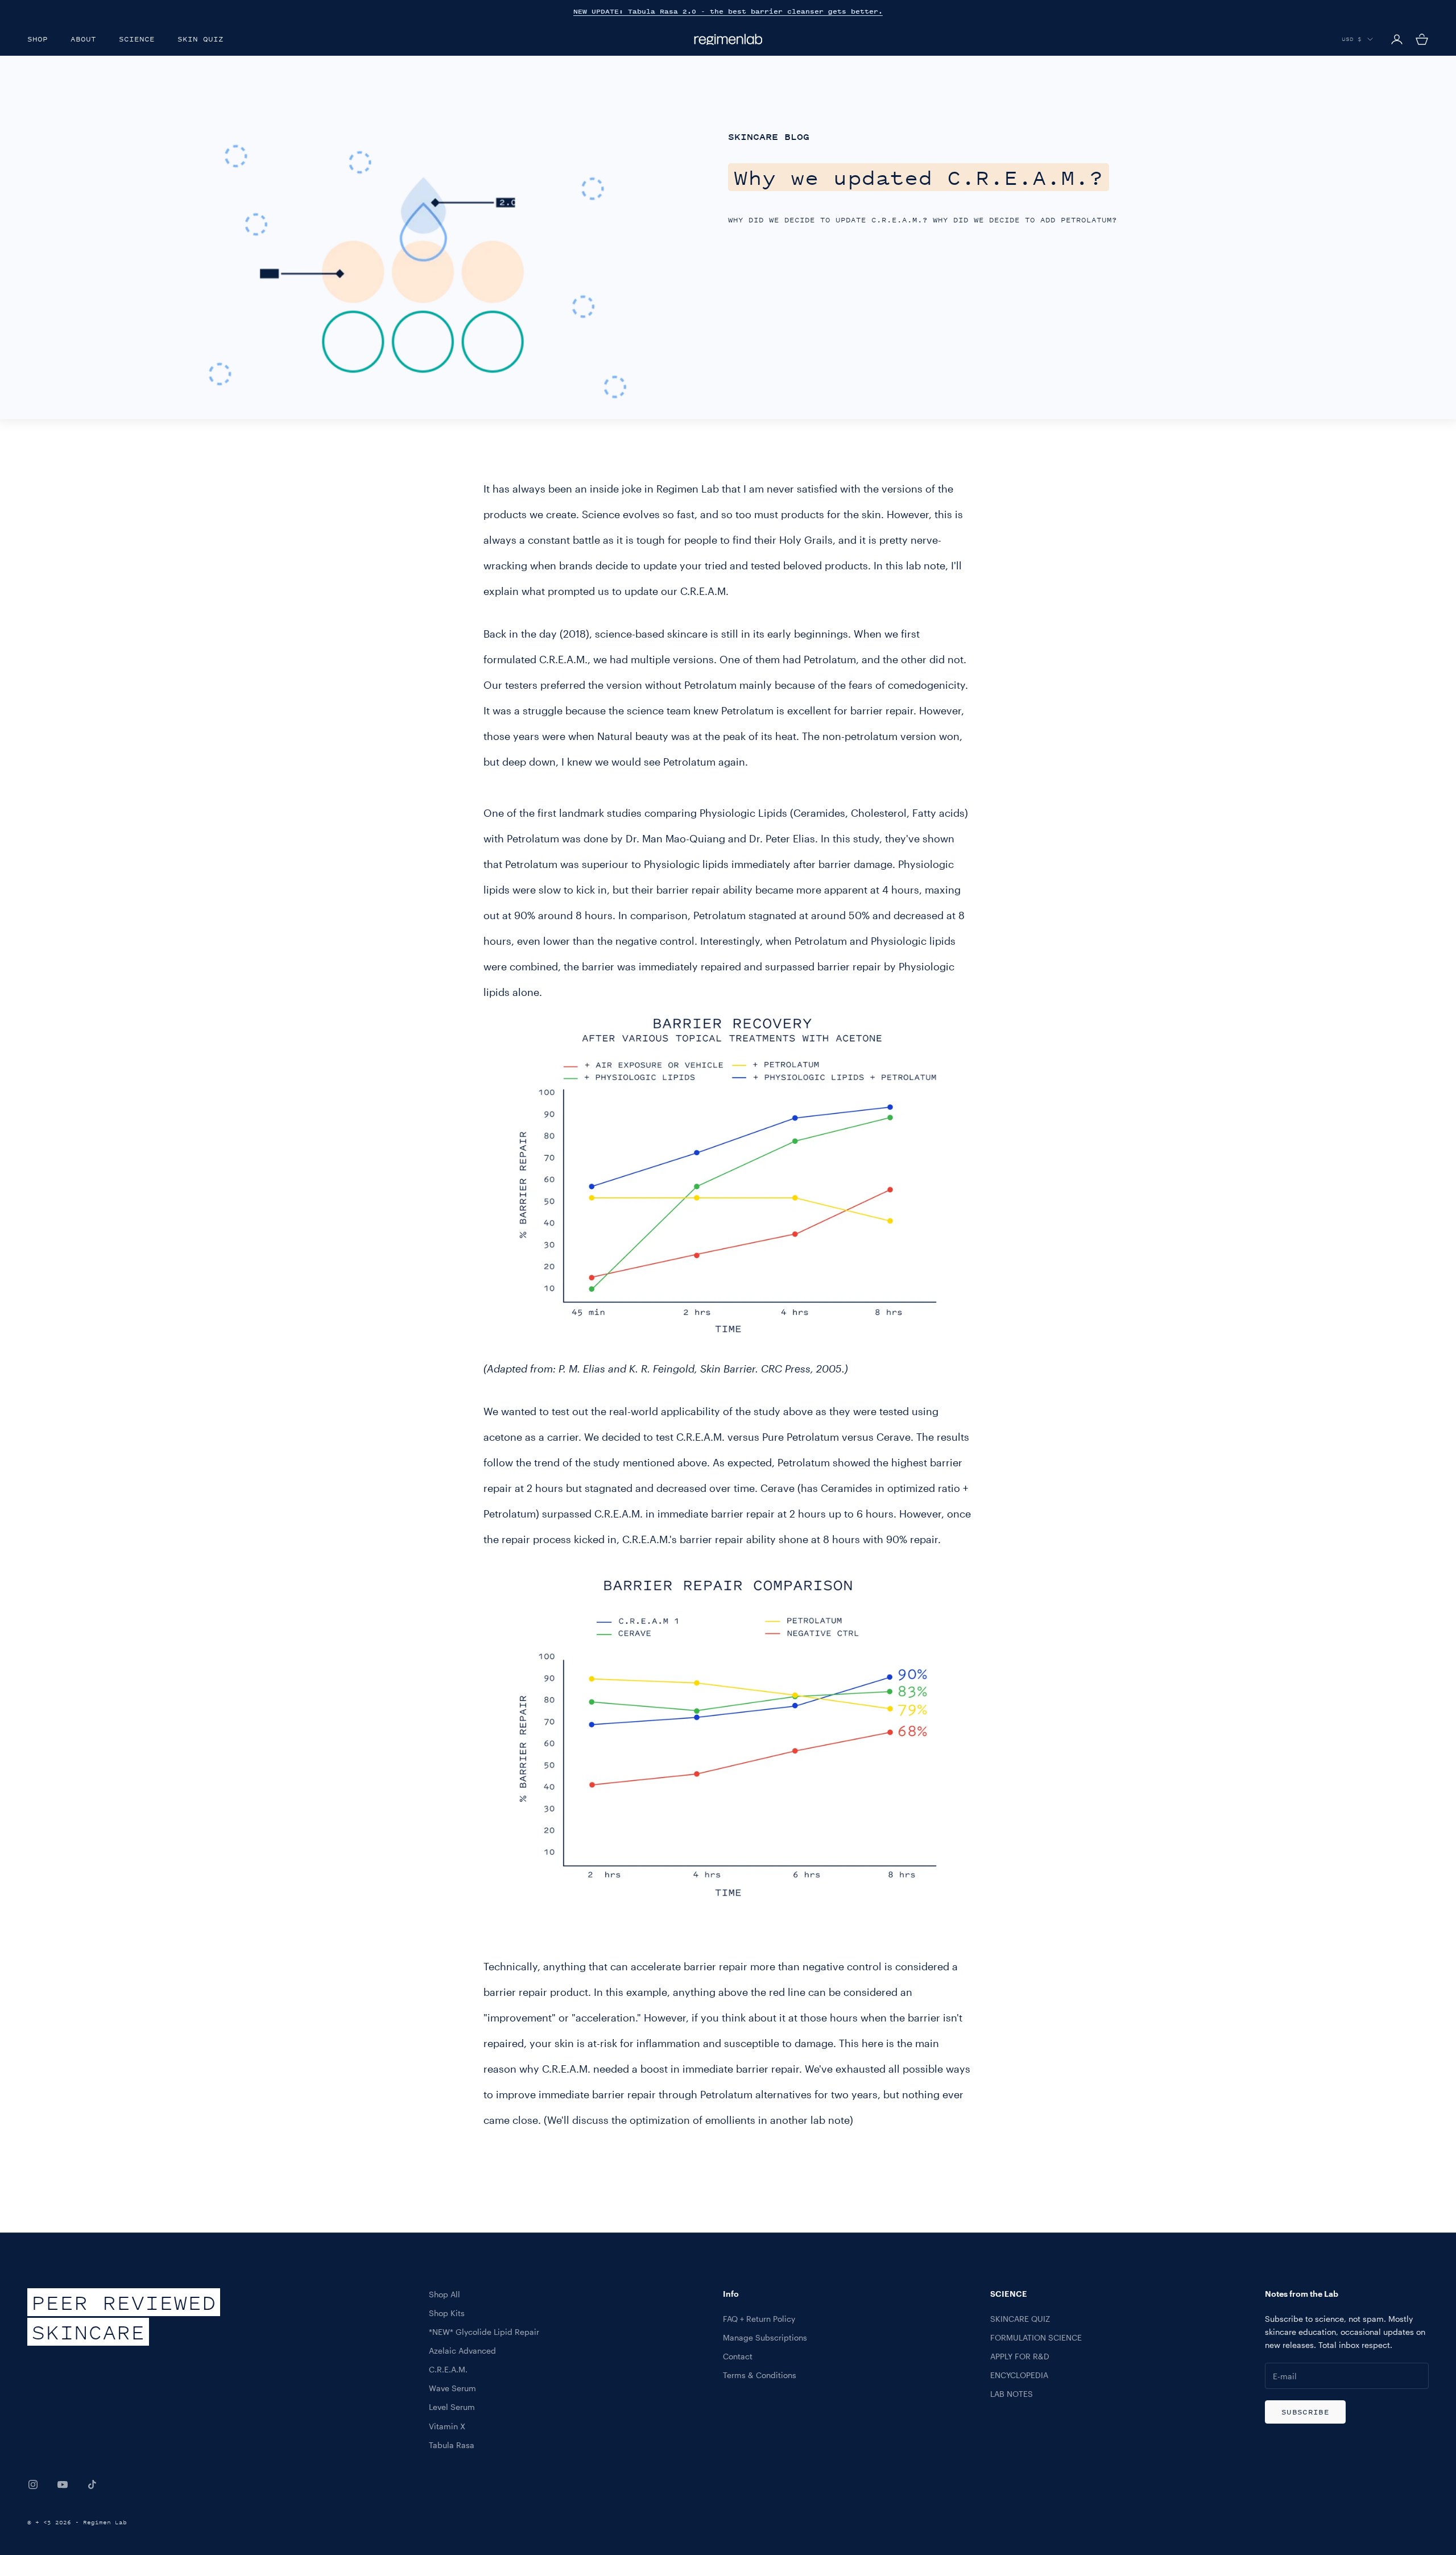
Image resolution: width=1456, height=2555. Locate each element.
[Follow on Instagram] (33, 2484)
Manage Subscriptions (765, 2337)
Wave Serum (452, 2388)
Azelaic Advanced (462, 2351)
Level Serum (452, 2407)
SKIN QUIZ (200, 39)
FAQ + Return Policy (759, 2319)
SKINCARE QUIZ (1020, 2319)
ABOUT (83, 39)
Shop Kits (447, 2313)
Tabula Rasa (452, 2445)
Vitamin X (447, 2426)
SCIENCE (137, 39)
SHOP (38, 39)
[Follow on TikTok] (92, 2484)
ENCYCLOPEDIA (1019, 2375)
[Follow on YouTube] (63, 2484)
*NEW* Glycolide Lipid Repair (484, 2332)
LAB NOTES (1012, 2394)
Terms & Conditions (760, 2375)
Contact (738, 2356)
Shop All (444, 2294)
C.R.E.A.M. (448, 2369)
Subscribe (1305, 2412)
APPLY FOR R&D (1020, 2356)
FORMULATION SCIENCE (1036, 2337)
